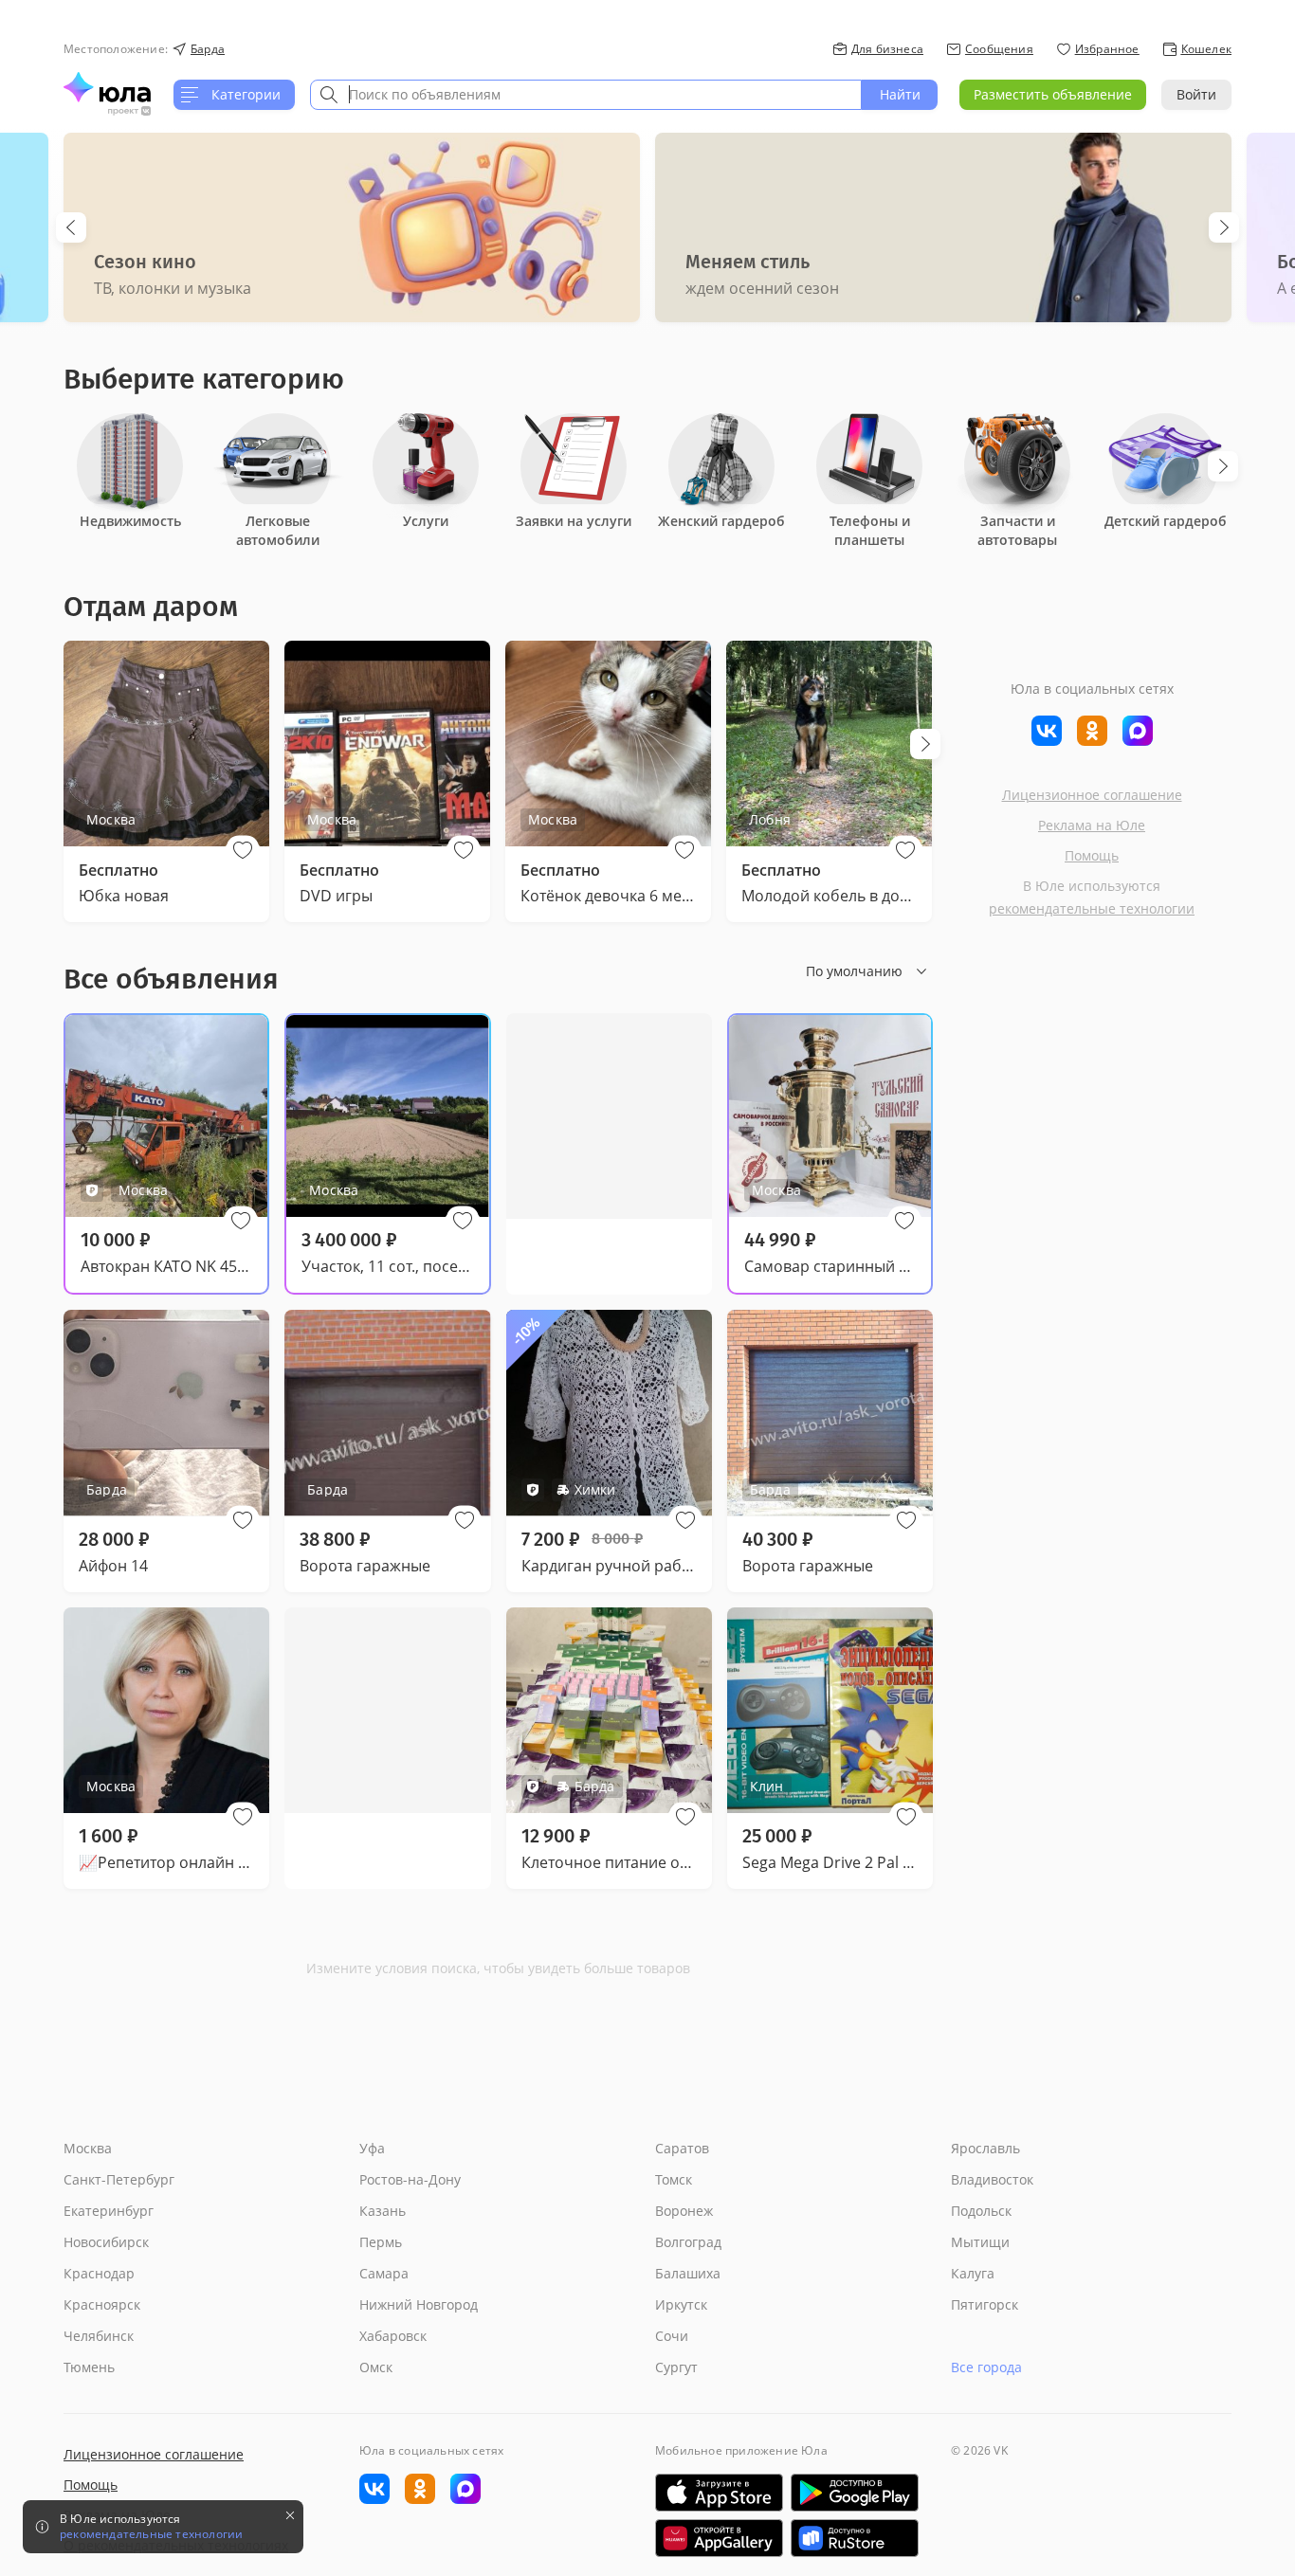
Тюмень (89, 2367)
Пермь (381, 2242)
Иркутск (681, 2304)
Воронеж (684, 2211)
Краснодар (99, 2273)
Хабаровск (393, 2336)
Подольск (981, 2211)
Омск (376, 2367)
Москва (88, 2148)
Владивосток (992, 2179)
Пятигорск (985, 2304)
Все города (986, 2367)
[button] (243, 850)
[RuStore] (855, 2538)
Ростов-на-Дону (410, 2179)
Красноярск (102, 2304)
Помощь (1092, 855)
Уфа (372, 2148)
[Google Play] (855, 2493)
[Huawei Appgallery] (719, 2538)
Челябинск (99, 2336)
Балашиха (688, 2273)
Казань (383, 2211)
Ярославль (985, 2148)
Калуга (973, 2273)
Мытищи (980, 2242)
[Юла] (107, 87)
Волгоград (688, 2242)
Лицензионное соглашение (1092, 795)
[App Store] (719, 2493)
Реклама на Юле (1092, 825)
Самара (384, 2273)
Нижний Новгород (419, 2304)
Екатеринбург (109, 2211)
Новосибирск (106, 2242)
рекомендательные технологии (1092, 908)
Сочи (672, 2336)
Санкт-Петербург (119, 2179)
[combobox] (586, 95)
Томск (674, 2179)
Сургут (676, 2367)
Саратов (682, 2148)
